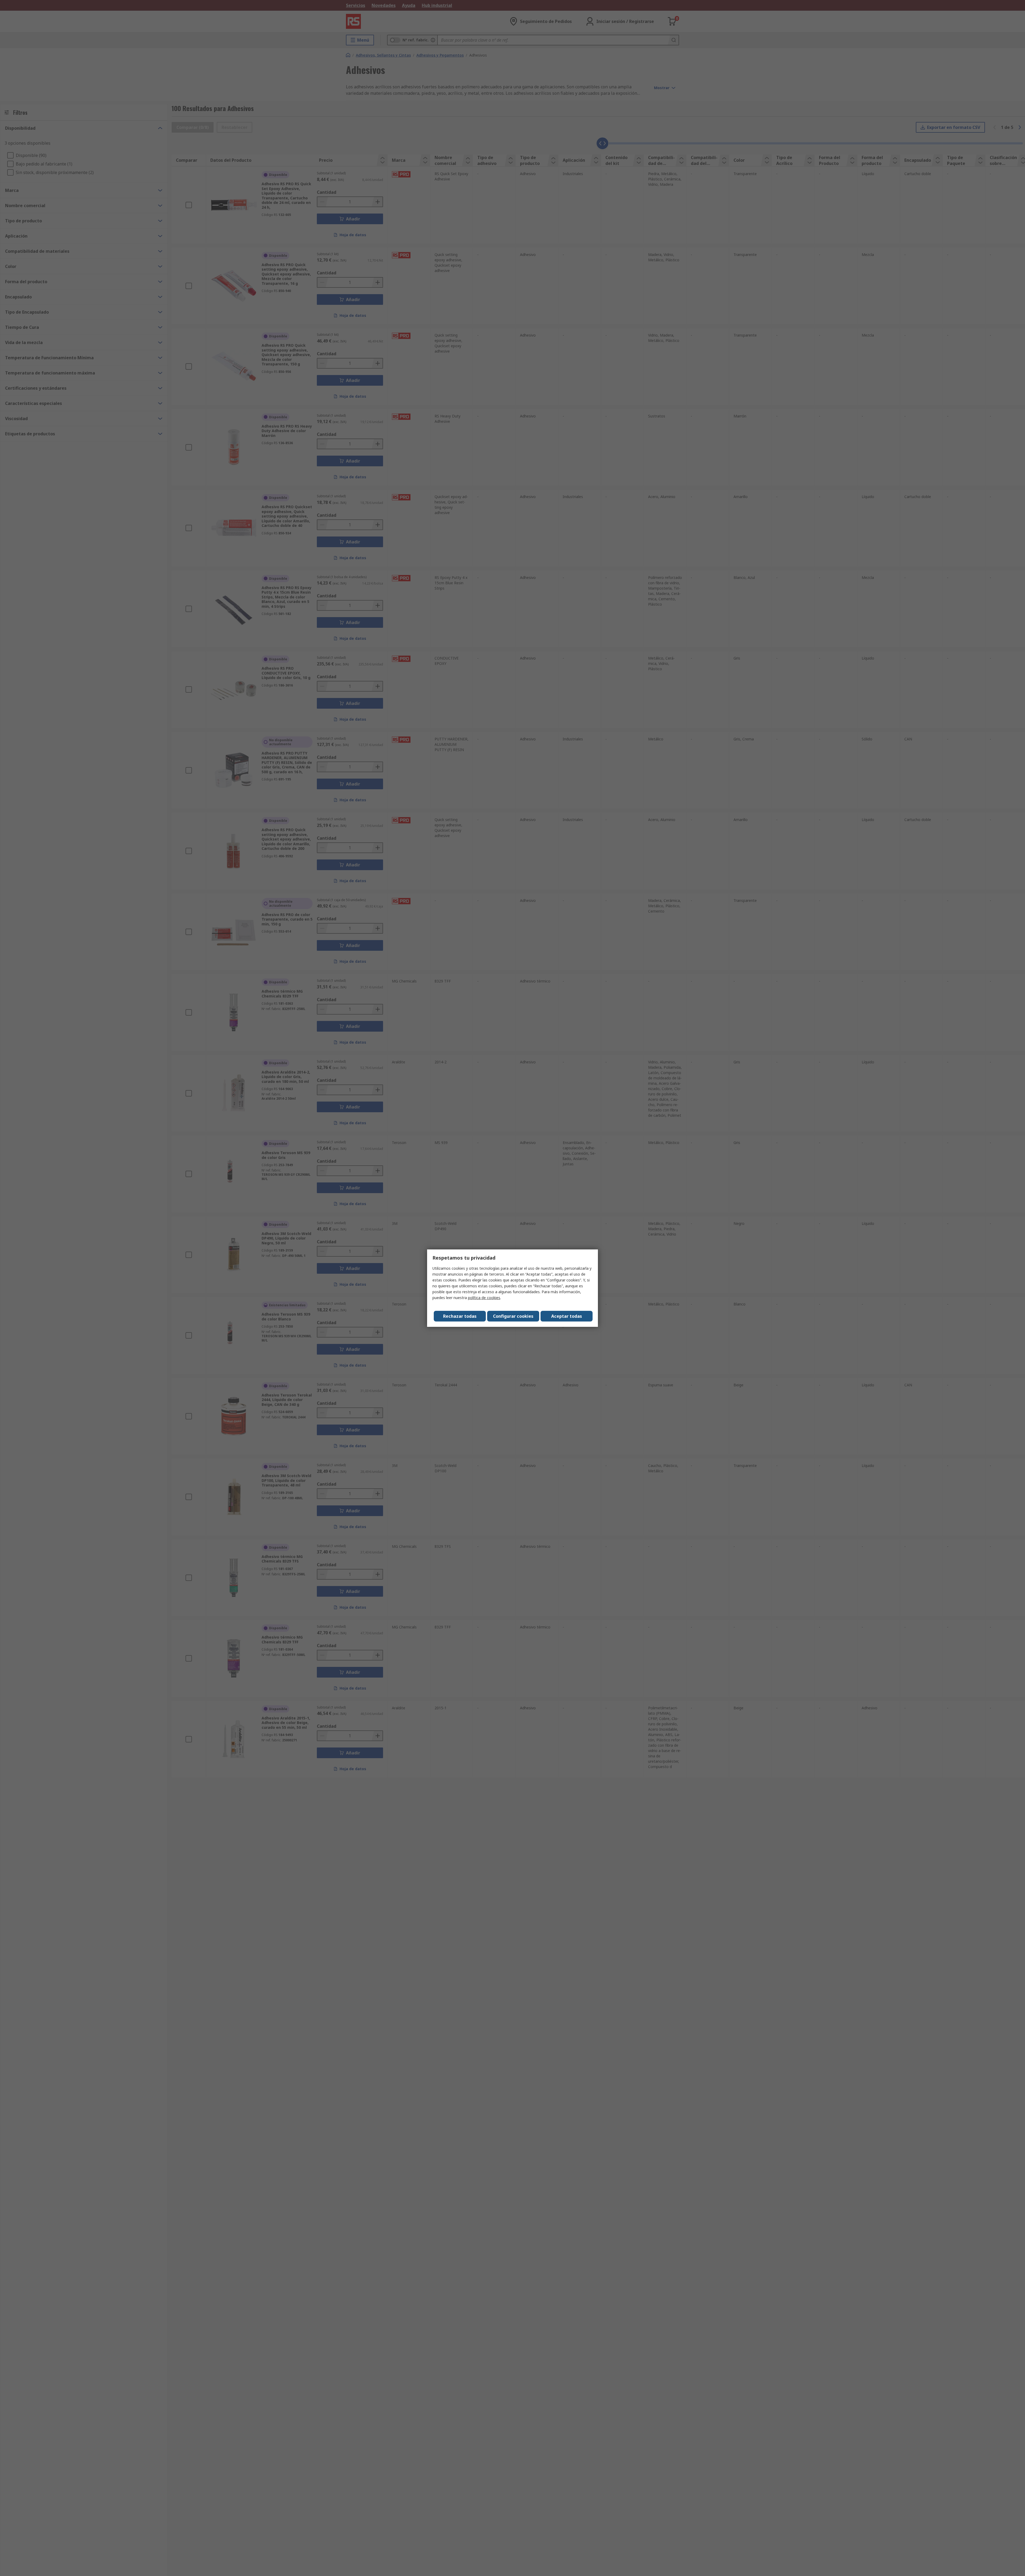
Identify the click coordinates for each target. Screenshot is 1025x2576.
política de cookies (484, 1298)
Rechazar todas (460, 1316)
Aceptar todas (567, 1316)
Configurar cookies (513, 1316)
